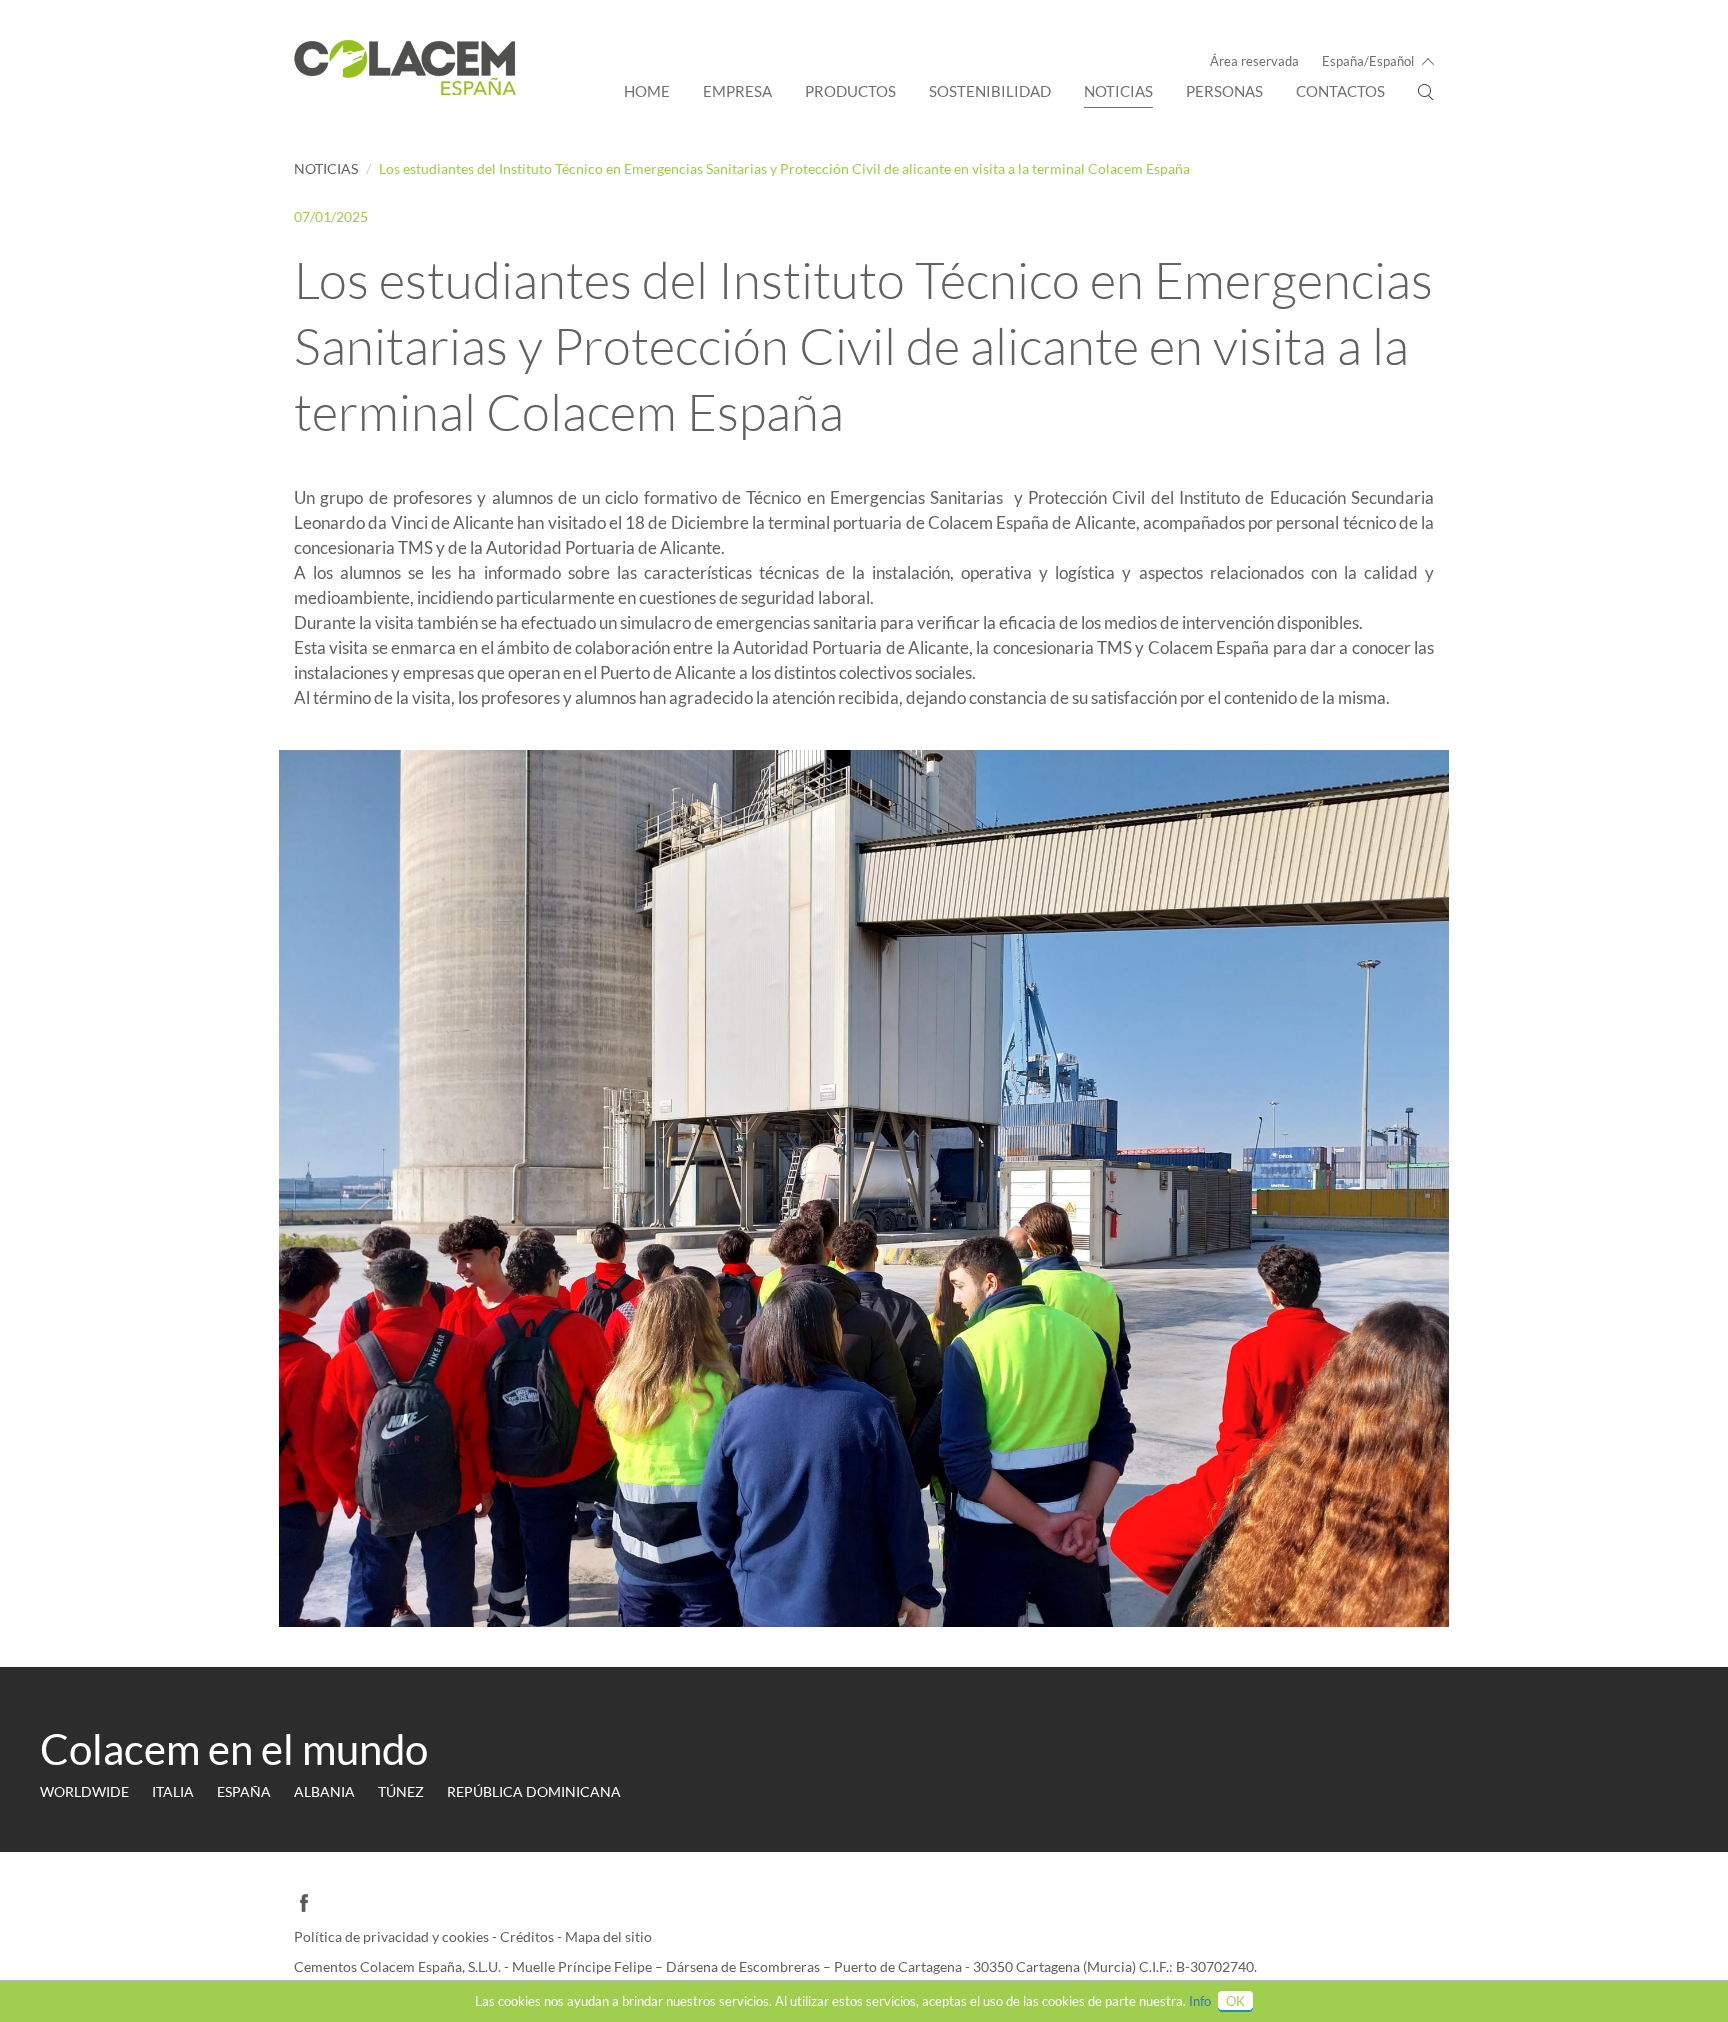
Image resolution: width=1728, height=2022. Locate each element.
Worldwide (84, 1791)
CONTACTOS (1340, 91)
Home (647, 91)
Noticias (1118, 91)
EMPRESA (737, 91)
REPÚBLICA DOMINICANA (534, 1791)
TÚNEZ (401, 1791)
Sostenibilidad (990, 91)
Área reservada (1254, 61)
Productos (850, 91)
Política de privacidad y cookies (393, 1936)
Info (1200, 2001)
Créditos (528, 1936)
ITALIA (173, 1791)
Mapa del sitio (608, 1936)
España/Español (1368, 61)
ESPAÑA (244, 1791)
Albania (324, 1791)
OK (1235, 2001)
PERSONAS (1224, 91)
